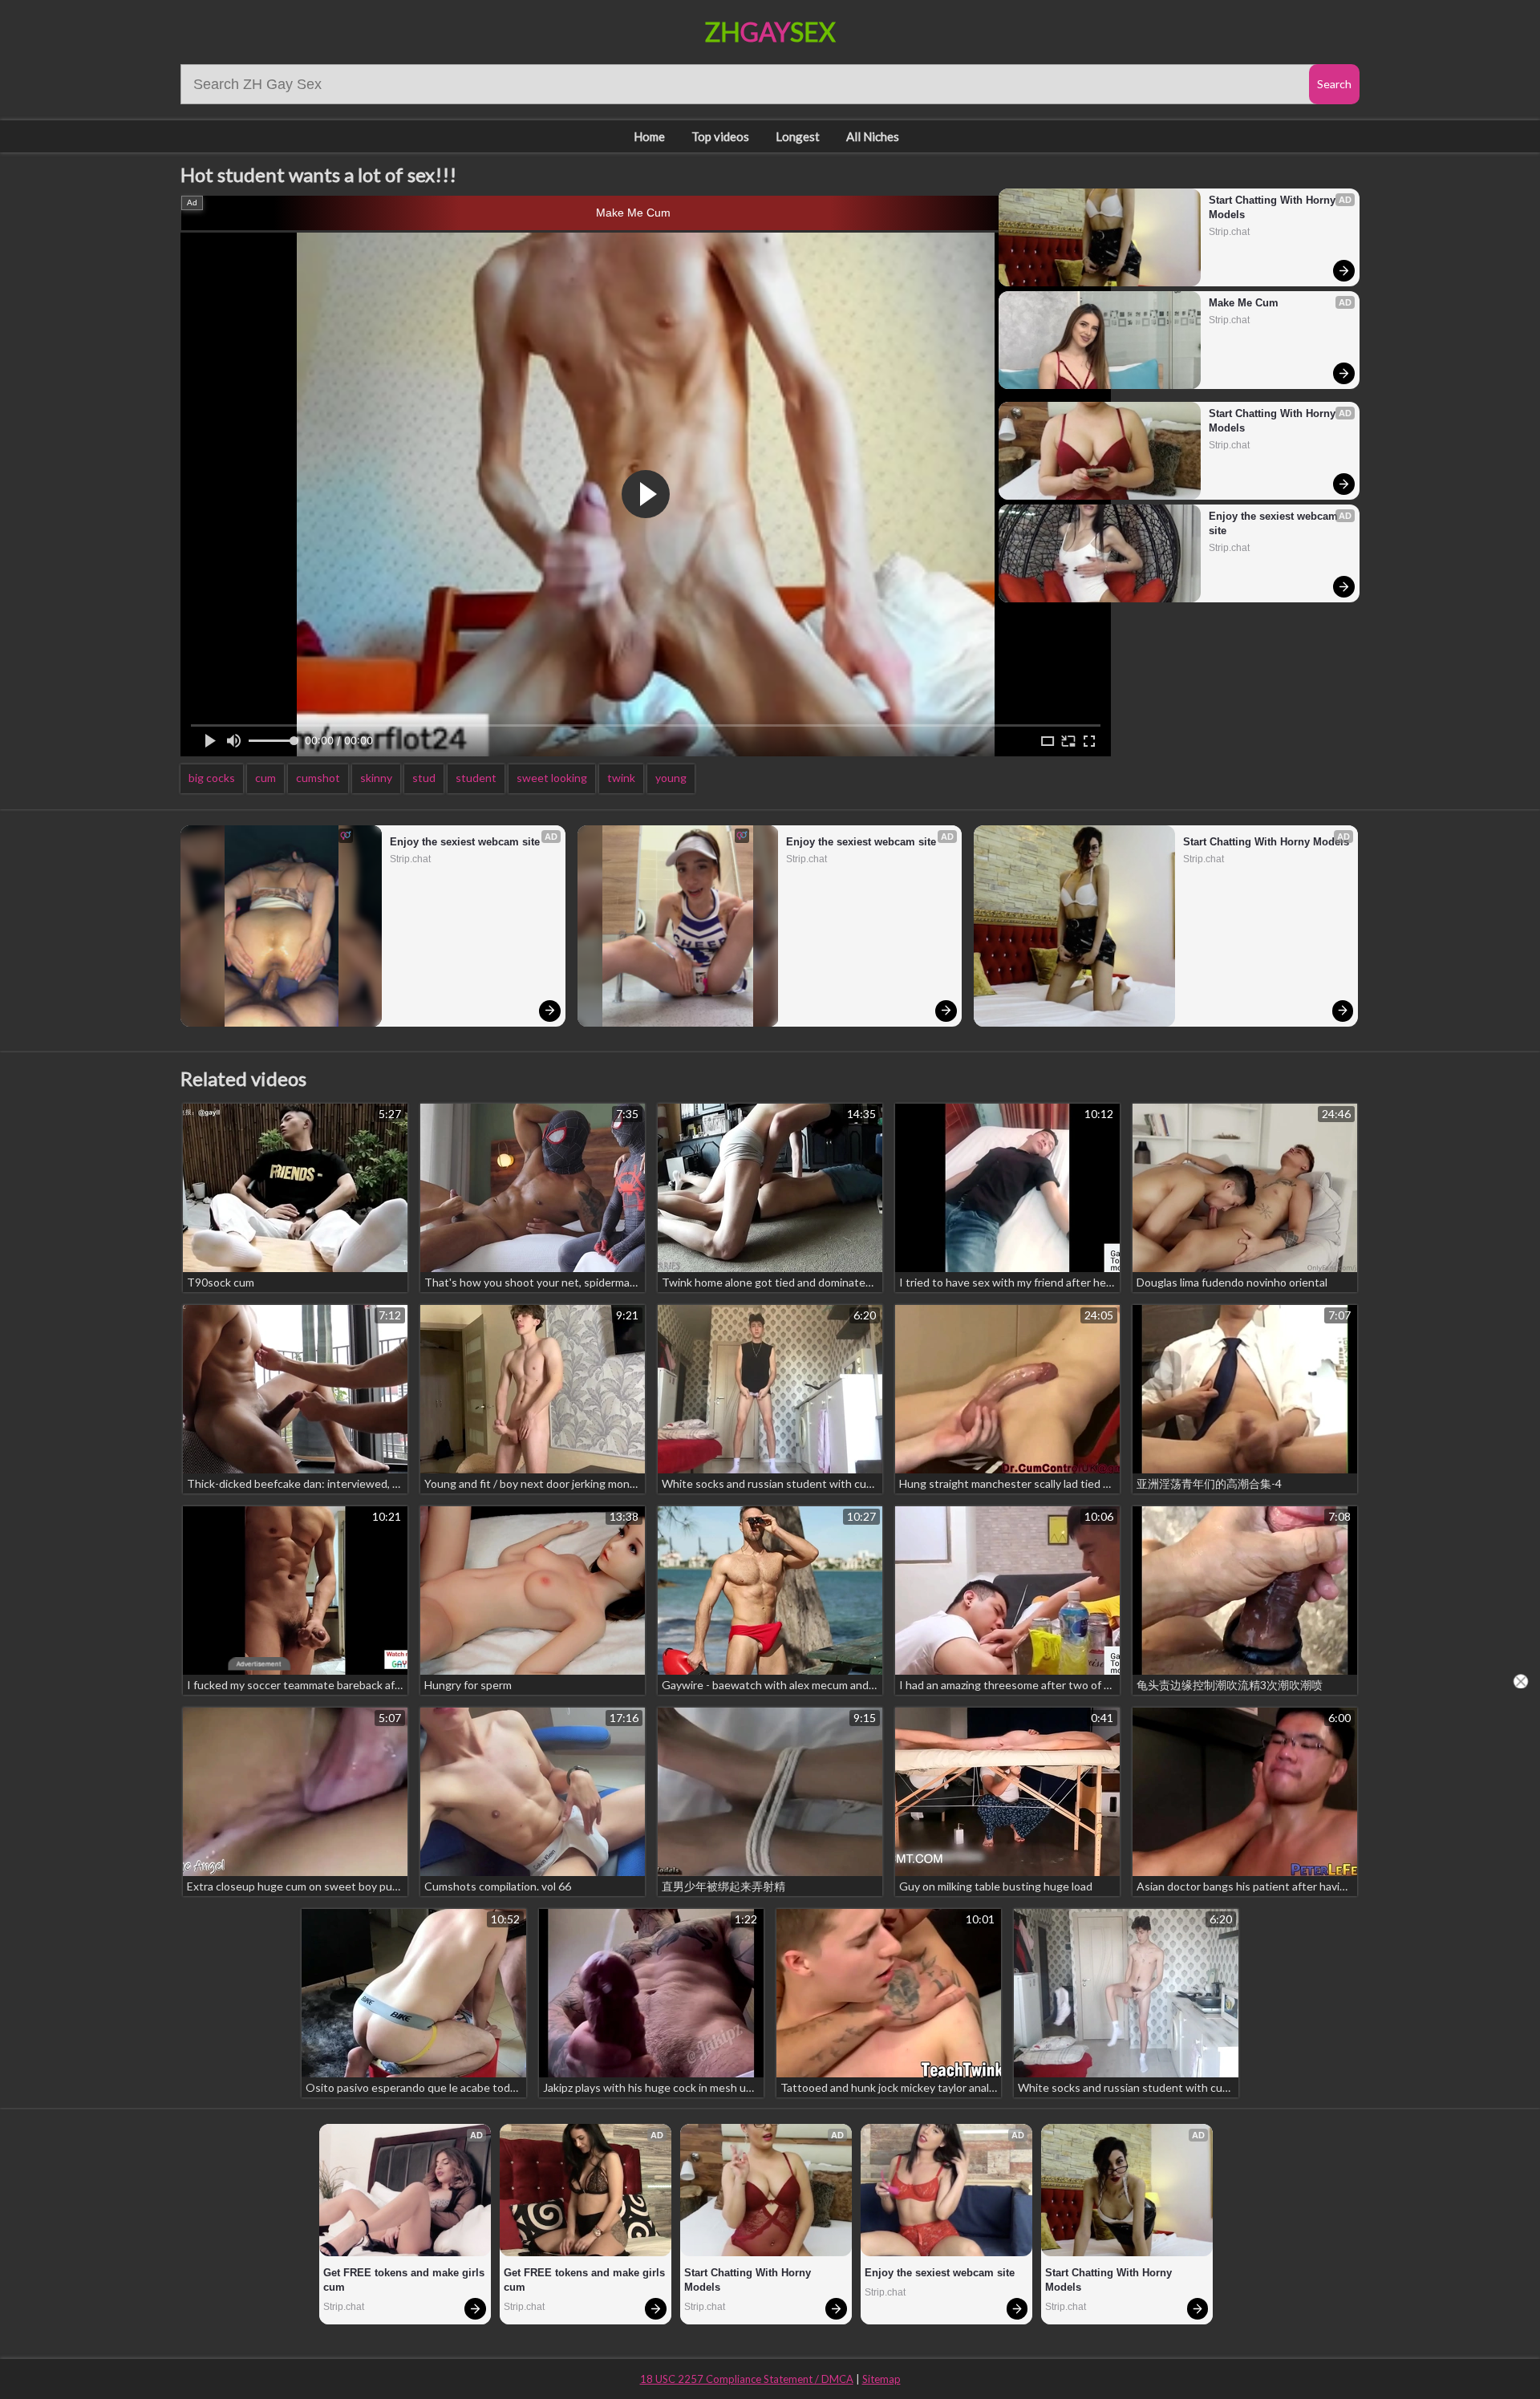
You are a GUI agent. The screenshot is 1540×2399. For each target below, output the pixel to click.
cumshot (318, 778)
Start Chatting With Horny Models (1274, 207)
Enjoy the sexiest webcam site (1275, 523)
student (476, 778)
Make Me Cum (633, 213)
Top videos (720, 136)
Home (649, 136)
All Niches (873, 136)
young (671, 778)
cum (265, 778)
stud (424, 778)
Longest (798, 136)
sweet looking (552, 778)
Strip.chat (1229, 232)
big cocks (212, 778)
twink (621, 778)
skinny (376, 778)
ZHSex (770, 32)
